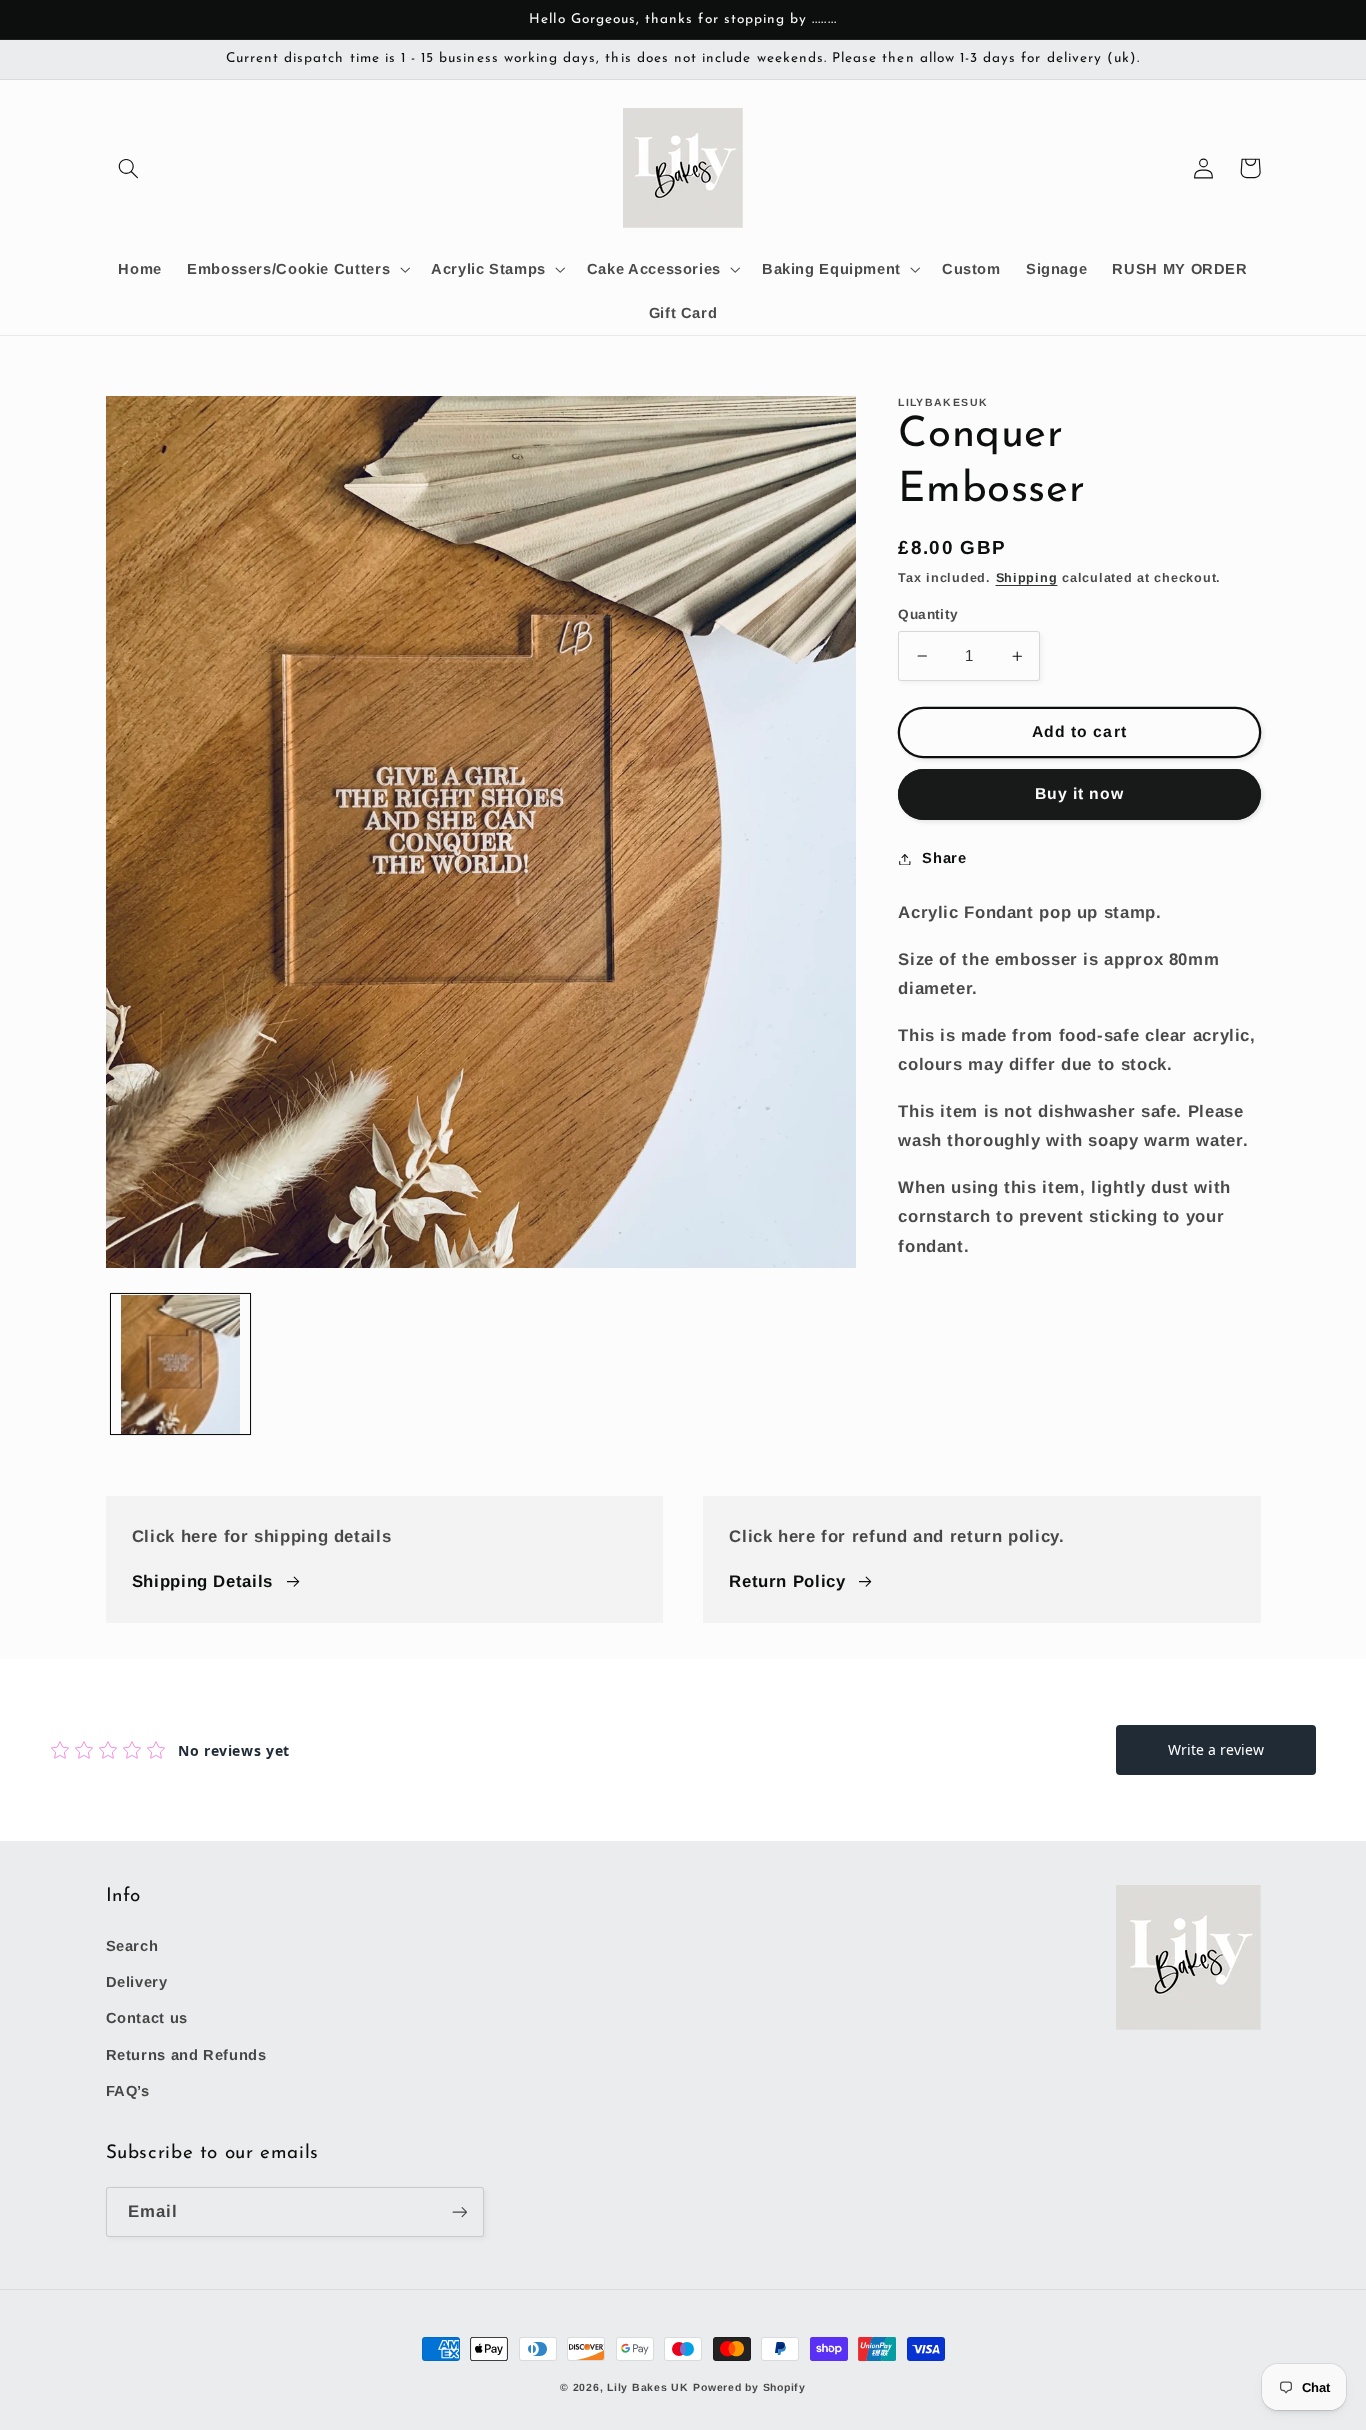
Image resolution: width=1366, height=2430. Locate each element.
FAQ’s (128, 2091)
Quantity (928, 614)
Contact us (147, 2018)
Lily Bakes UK (648, 2387)
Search (132, 1946)
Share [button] (944, 858)
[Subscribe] (459, 2211)
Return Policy (787, 1581)
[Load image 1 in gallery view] (181, 1365)
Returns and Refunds (186, 2055)
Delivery (137, 1982)
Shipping (1027, 578)
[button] (129, 168)
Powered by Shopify (749, 2387)
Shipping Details (202, 1581)
